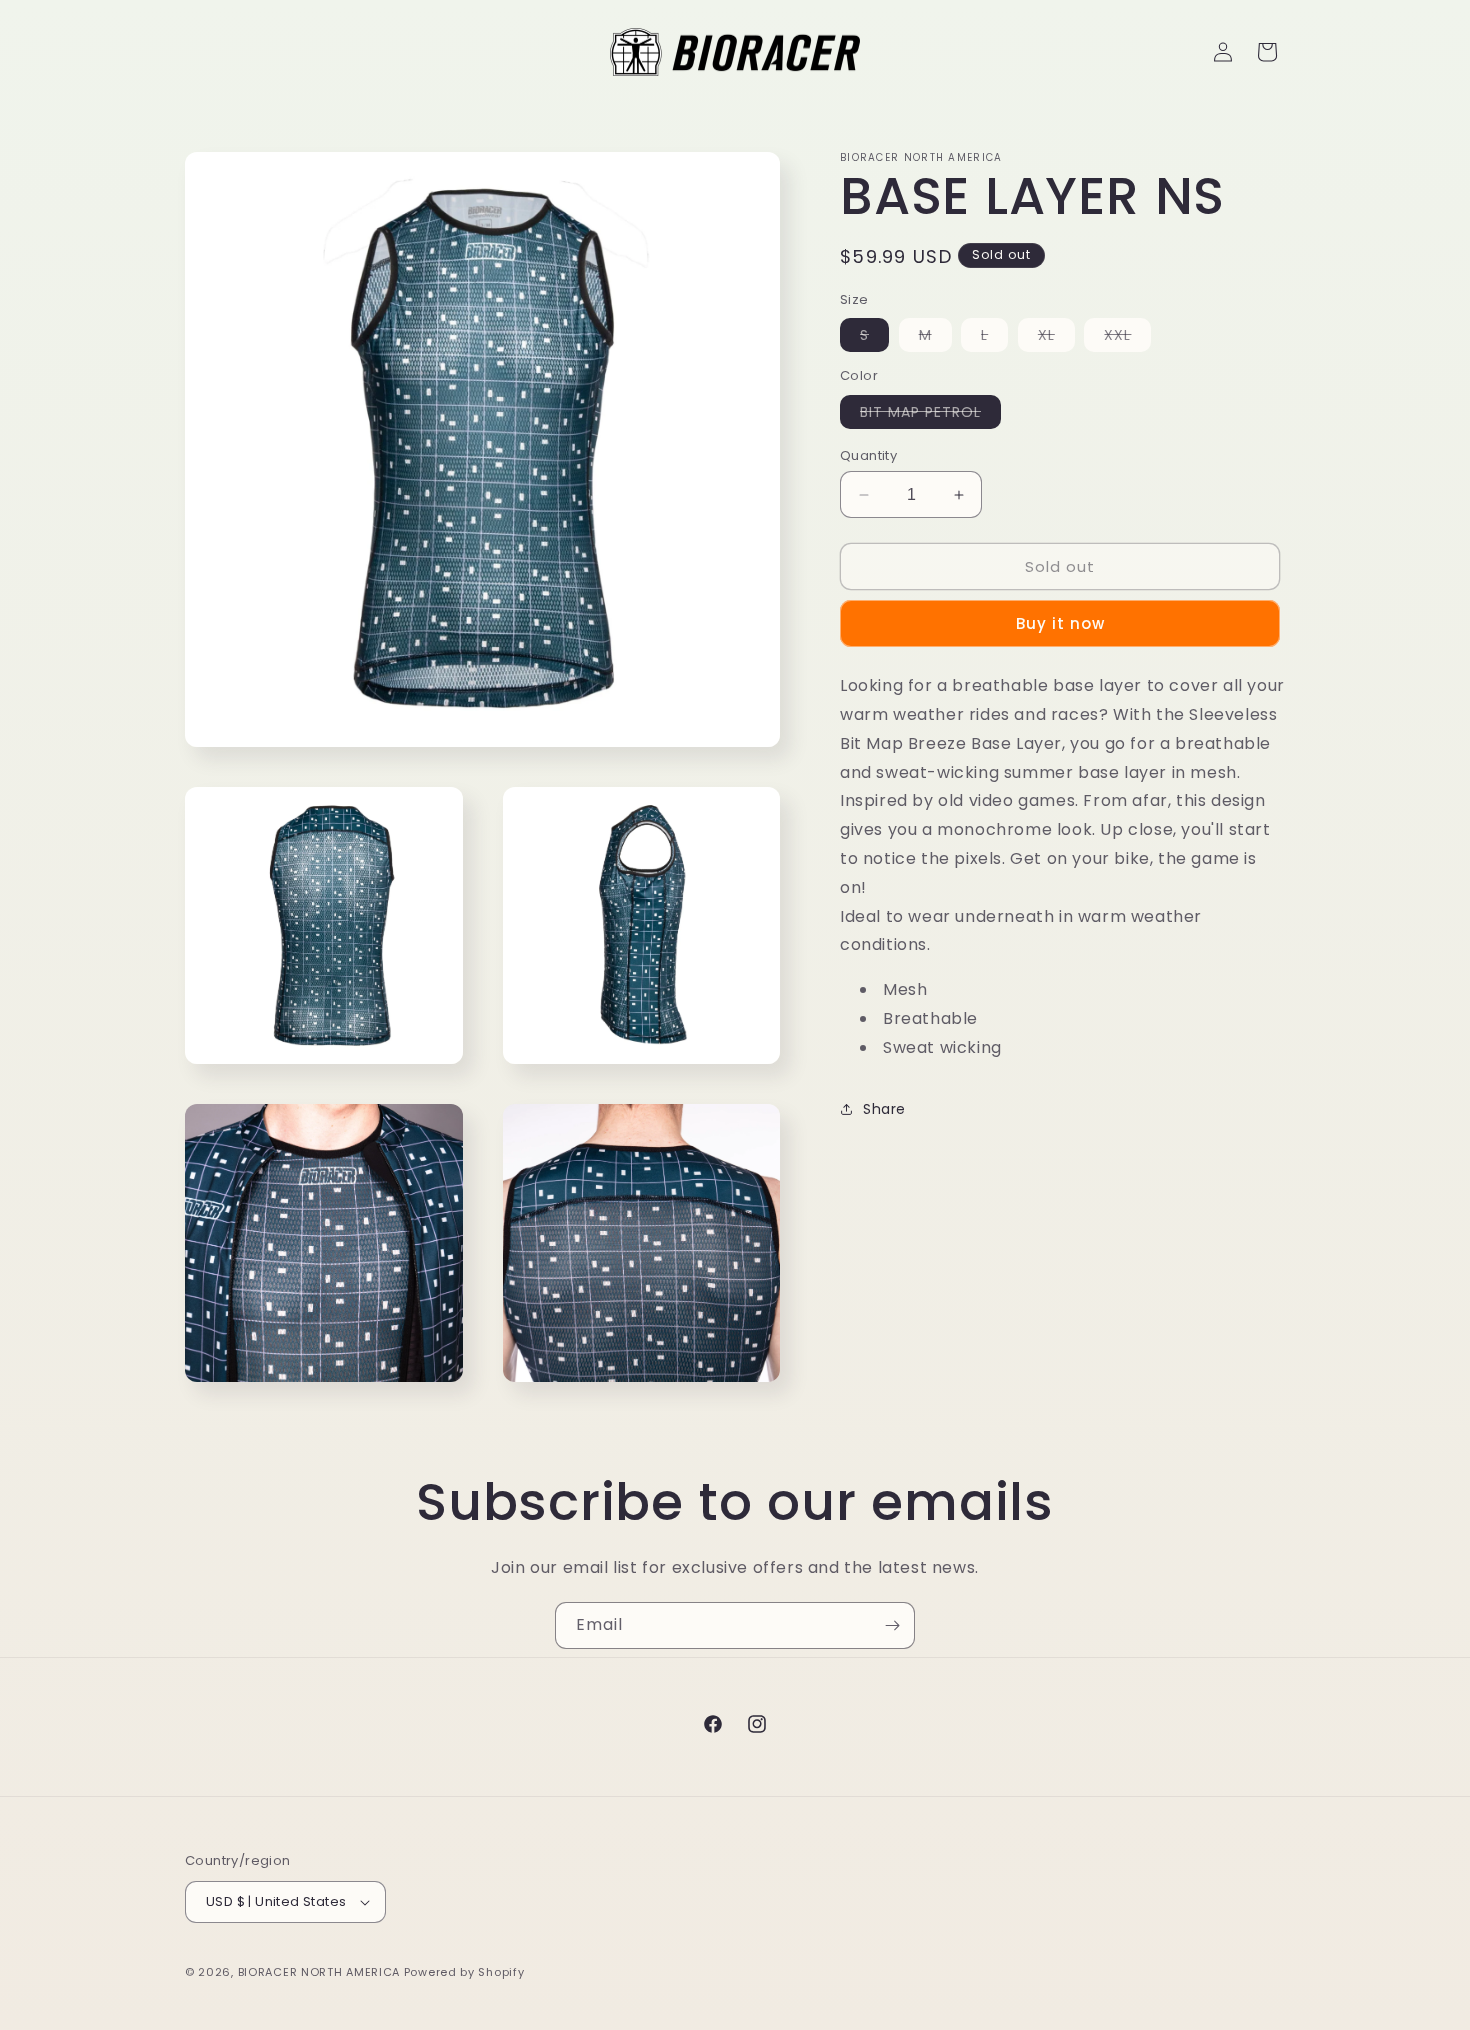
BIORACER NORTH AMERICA (319, 1972)
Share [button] (884, 1109)
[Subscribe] (892, 1625)
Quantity (868, 455)
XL (1056, 338)
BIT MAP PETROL (930, 415)
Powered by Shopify (464, 1972)
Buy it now (1060, 623)
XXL (1127, 338)
